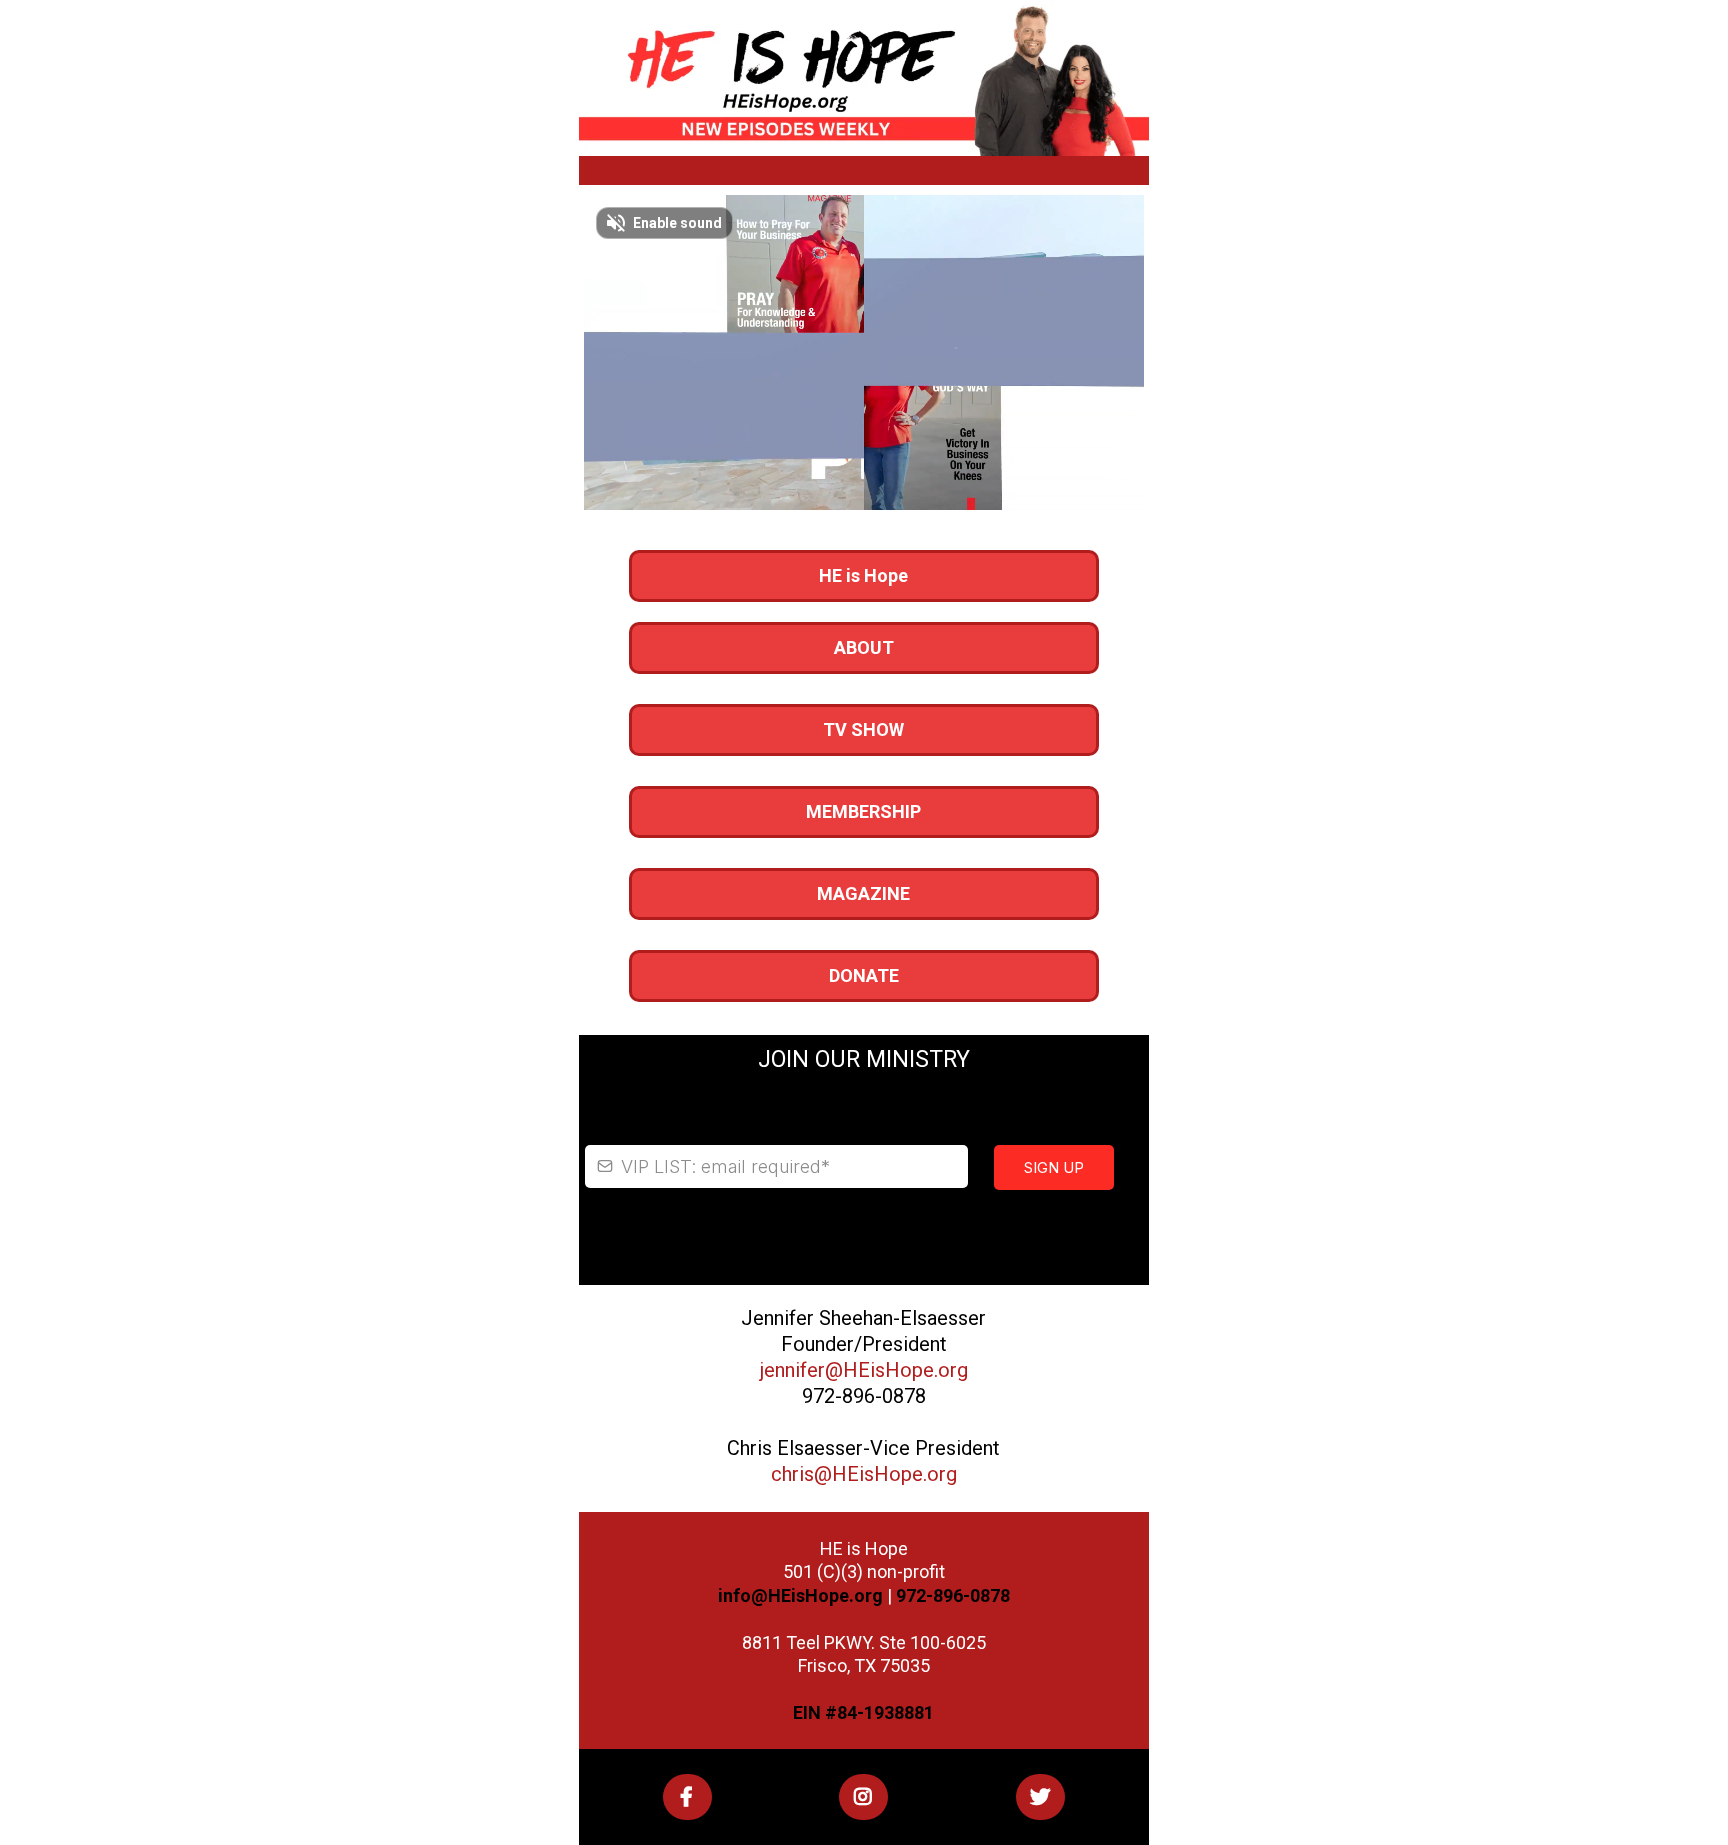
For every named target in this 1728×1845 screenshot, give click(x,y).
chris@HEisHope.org (864, 1474)
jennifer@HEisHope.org (864, 1370)
